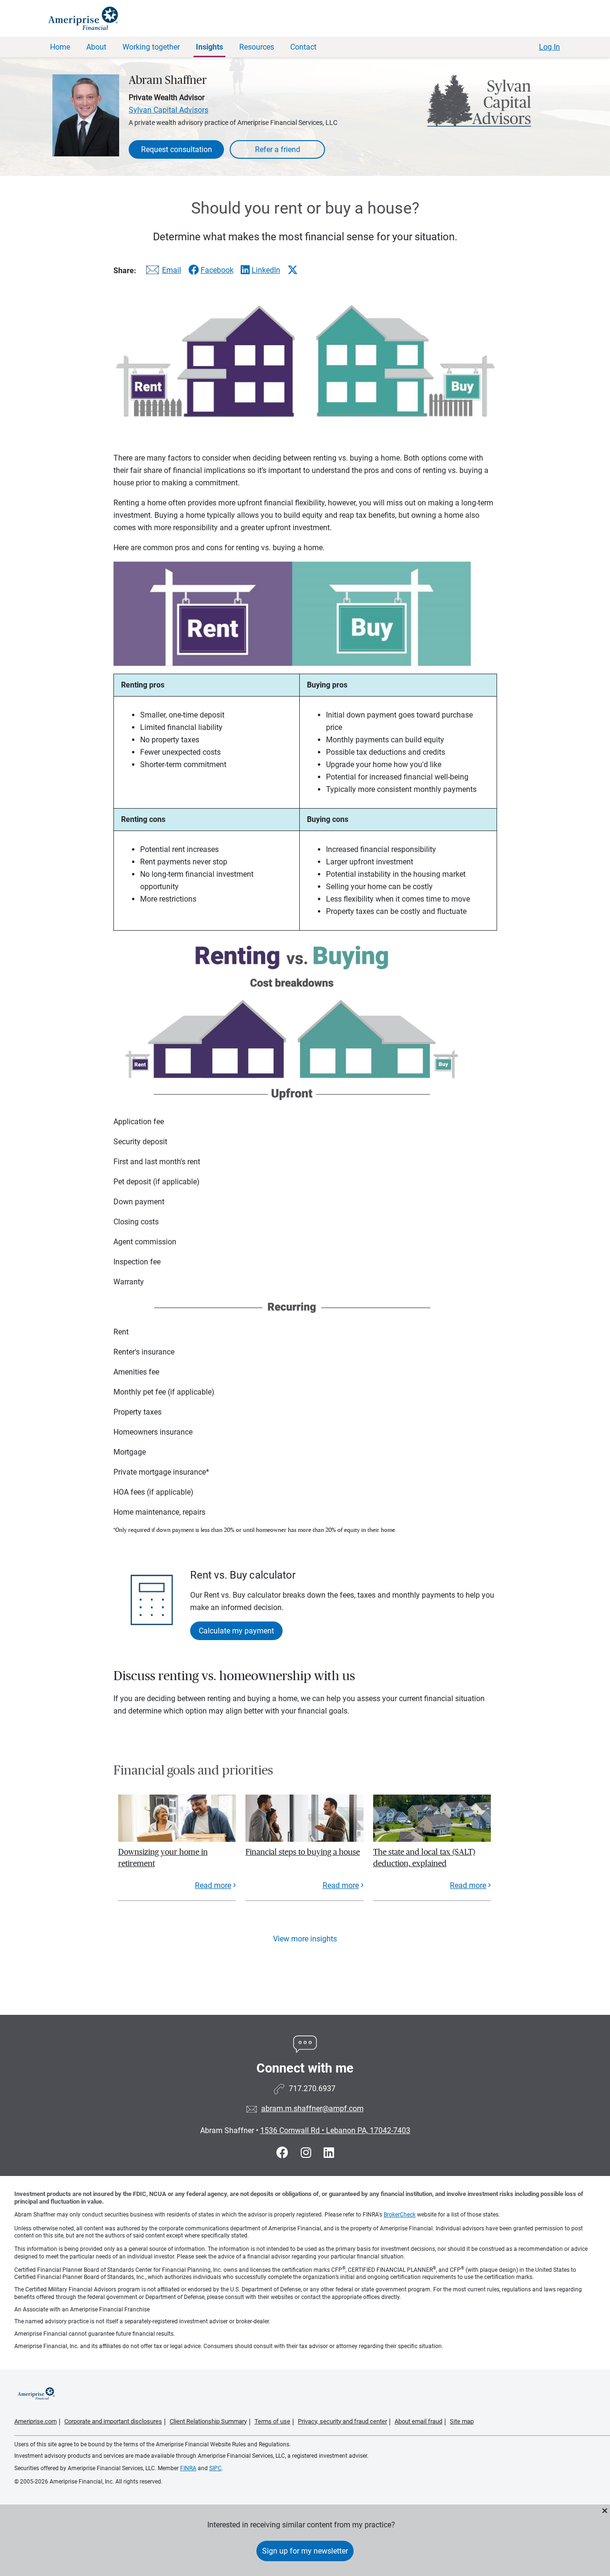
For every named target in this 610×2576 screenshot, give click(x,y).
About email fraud (418, 2421)
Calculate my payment (236, 1631)
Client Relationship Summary (208, 2421)
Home (60, 47)
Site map (462, 2421)
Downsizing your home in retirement (163, 1858)
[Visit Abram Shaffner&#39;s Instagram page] (307, 2153)
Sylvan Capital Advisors (168, 110)
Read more (213, 1885)
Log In (549, 47)
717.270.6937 (312, 2089)
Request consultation (177, 149)
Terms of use (272, 2421)
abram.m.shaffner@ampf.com (312, 2109)
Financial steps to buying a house (303, 1852)
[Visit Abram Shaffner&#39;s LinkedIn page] (329, 2153)
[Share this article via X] (293, 270)
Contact (303, 47)
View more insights (305, 1939)
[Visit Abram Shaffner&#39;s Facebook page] (284, 2153)
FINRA (188, 2468)
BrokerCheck (400, 2215)
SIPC (215, 2468)
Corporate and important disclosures (113, 2421)
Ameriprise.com (36, 2421)
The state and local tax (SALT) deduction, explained (424, 1858)
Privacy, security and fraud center (342, 2421)
